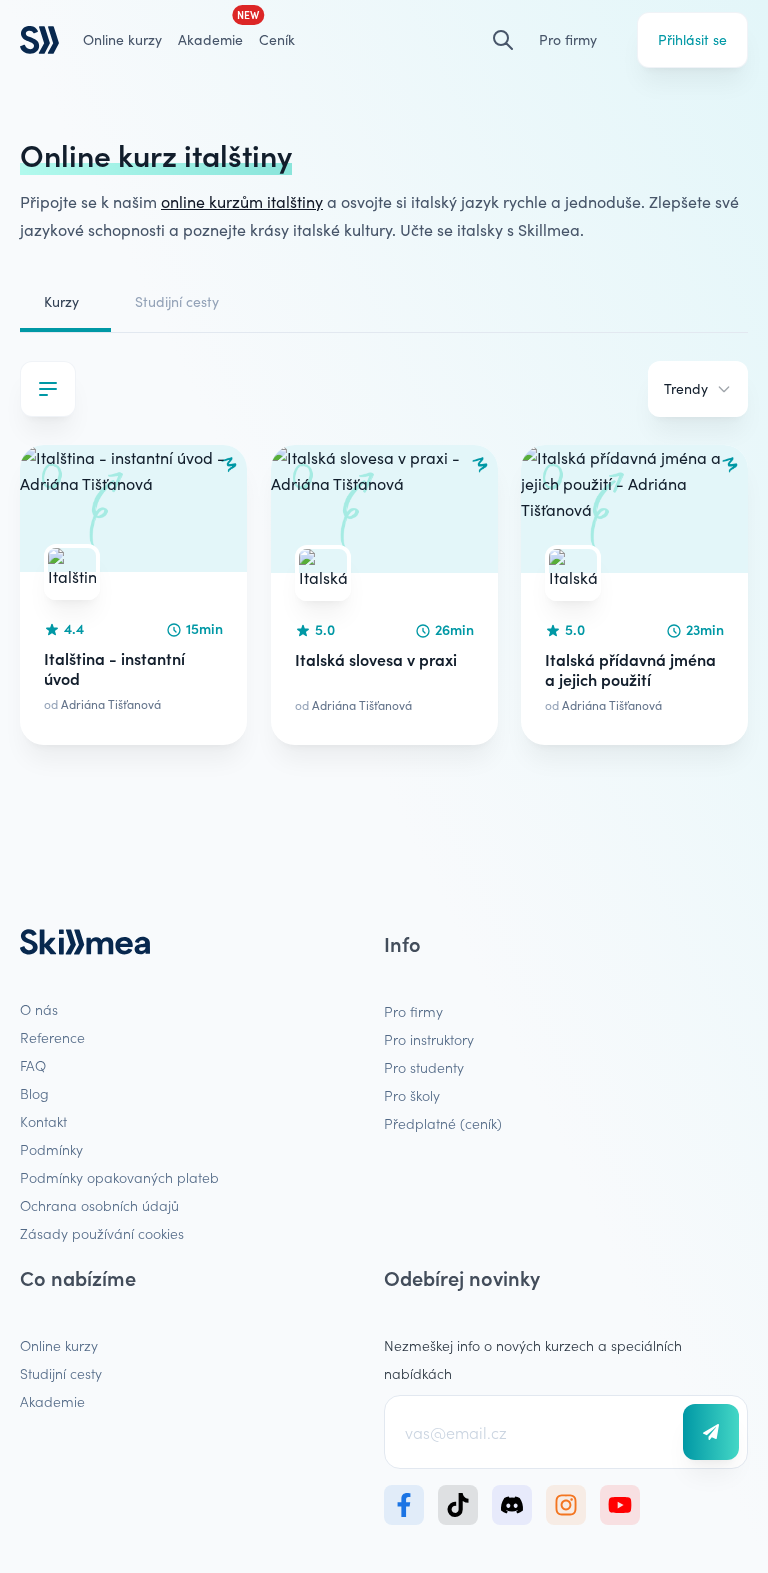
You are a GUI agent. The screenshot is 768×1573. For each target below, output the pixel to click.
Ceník (277, 39)
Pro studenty (424, 1067)
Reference (52, 1037)
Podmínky (51, 1149)
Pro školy (412, 1095)
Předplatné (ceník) (443, 1123)
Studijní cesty (177, 301)
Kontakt (43, 1121)
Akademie (52, 1401)
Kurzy (61, 301)
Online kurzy (122, 39)
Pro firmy (568, 39)
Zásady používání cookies (102, 1233)
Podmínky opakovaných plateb (119, 1177)
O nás (39, 1009)
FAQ (33, 1065)
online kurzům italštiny (242, 201)
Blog (34, 1093)
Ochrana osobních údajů (99, 1205)
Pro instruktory (429, 1039)
